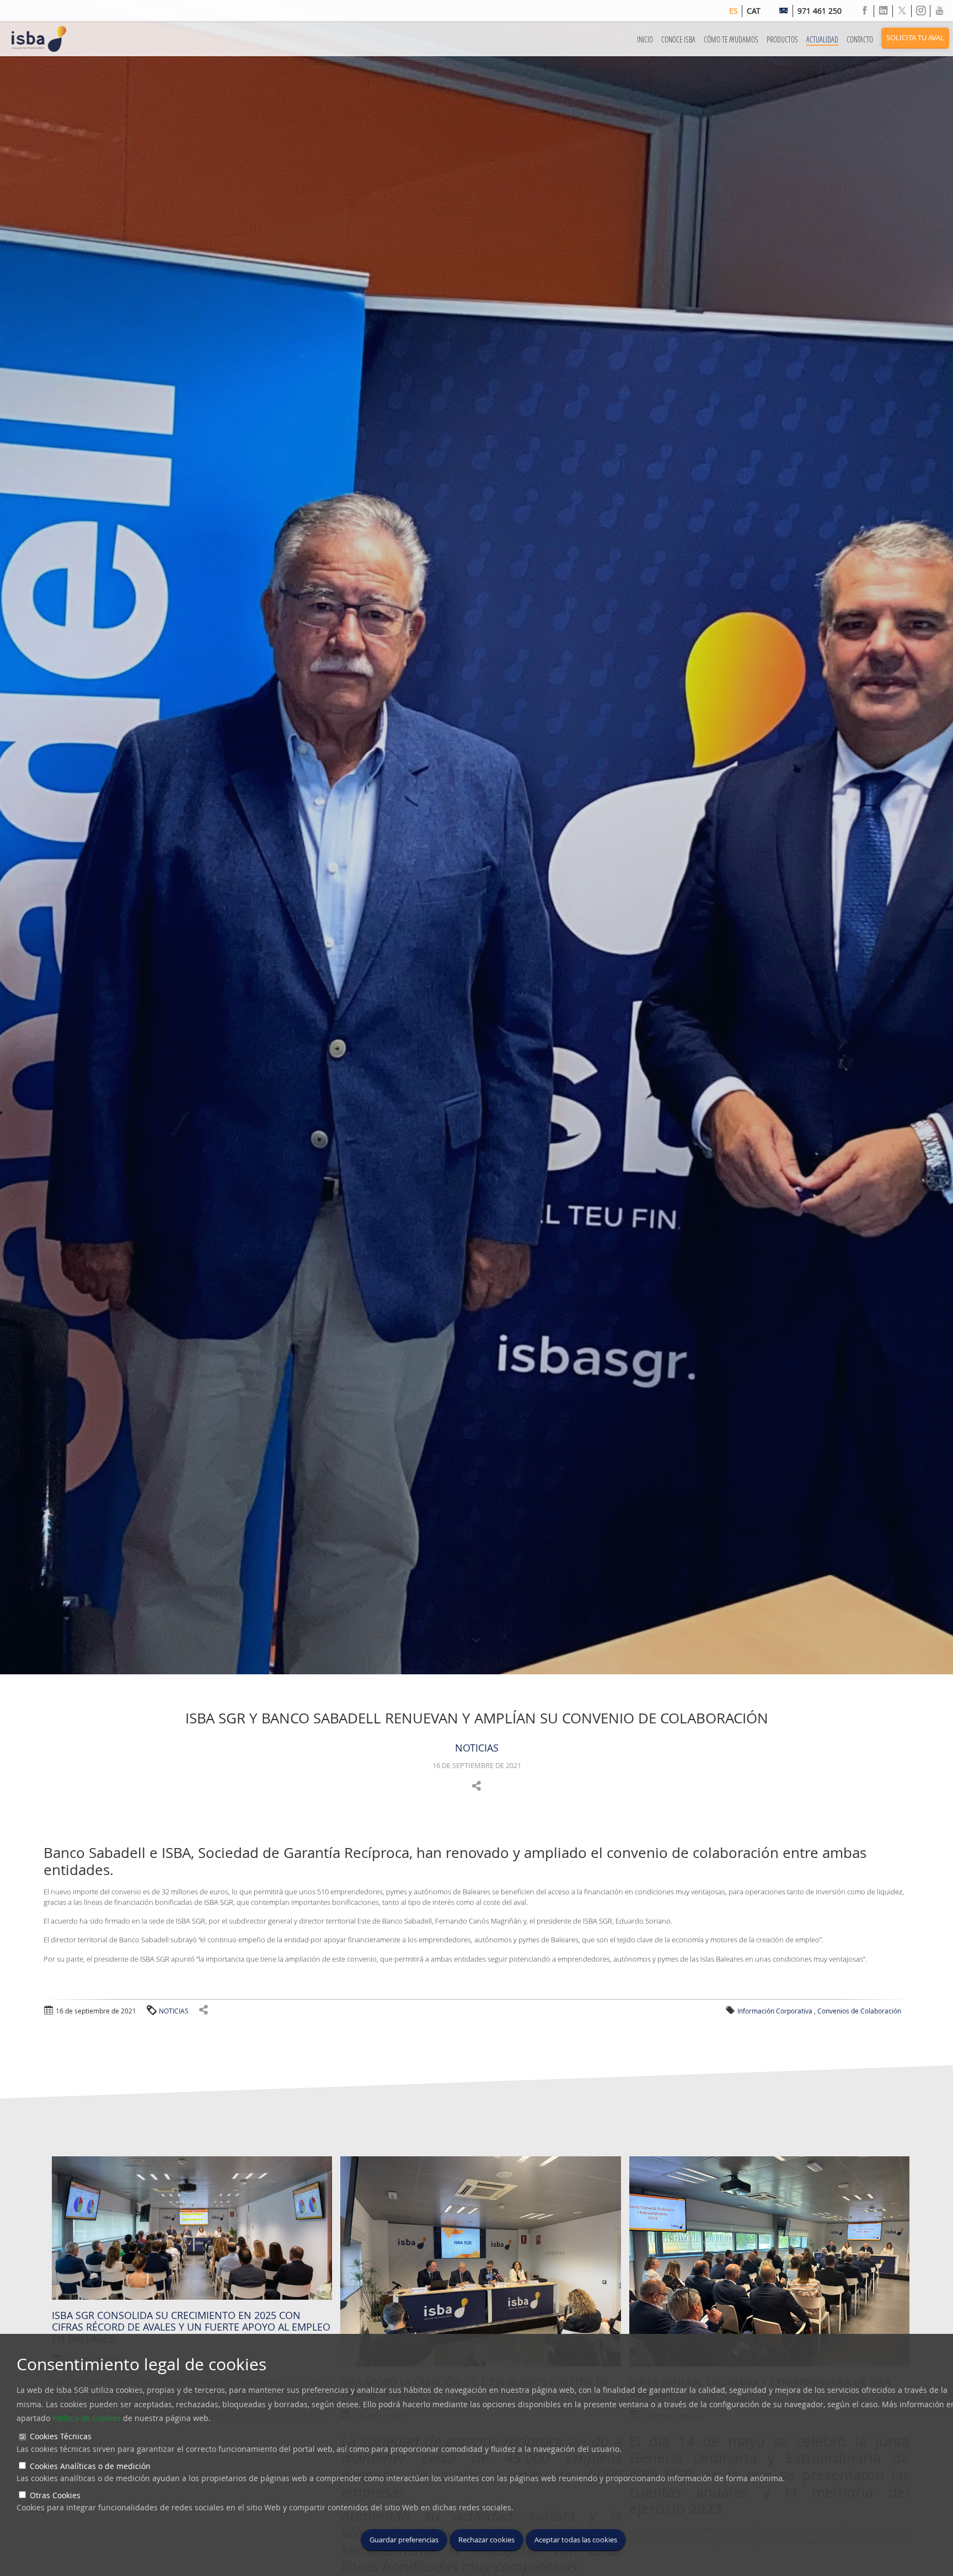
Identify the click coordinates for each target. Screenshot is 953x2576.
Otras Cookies (55, 2495)
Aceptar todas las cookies (576, 2540)
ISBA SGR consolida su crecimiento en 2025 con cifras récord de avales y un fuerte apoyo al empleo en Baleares (191, 2327)
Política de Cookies (87, 2418)
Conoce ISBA (678, 39)
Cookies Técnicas (61, 2436)
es (734, 11)
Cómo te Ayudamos (731, 39)
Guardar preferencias (404, 2540)
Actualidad (822, 39)
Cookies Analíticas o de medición (90, 2466)
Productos (782, 39)
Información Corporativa (775, 2011)
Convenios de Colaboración (859, 2011)
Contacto (860, 39)
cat (754, 11)
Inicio (645, 39)
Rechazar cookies (486, 2540)
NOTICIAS (477, 1748)
